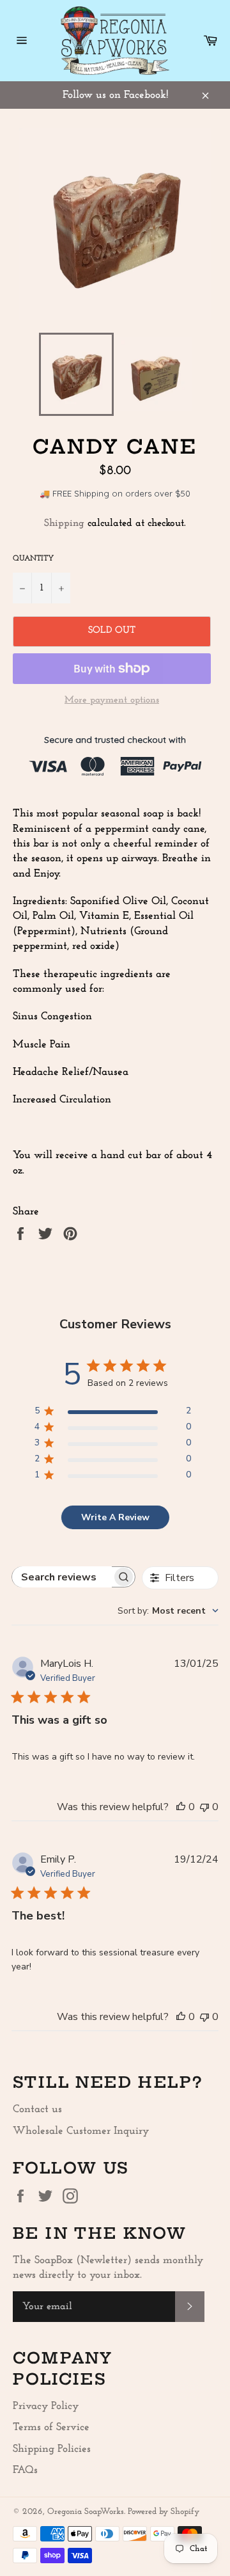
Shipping (64, 523)
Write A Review (115, 1517)
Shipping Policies (52, 2449)
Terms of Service (51, 2427)
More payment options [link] (112, 700)
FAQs (25, 2470)
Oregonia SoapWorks (86, 2512)
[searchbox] (62, 1577)
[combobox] (168, 1611)
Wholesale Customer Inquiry (81, 2131)
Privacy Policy (46, 2406)
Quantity (33, 559)
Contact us (37, 2109)
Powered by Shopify (164, 2512)
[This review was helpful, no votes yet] (181, 1807)
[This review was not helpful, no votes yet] (204, 1807)
